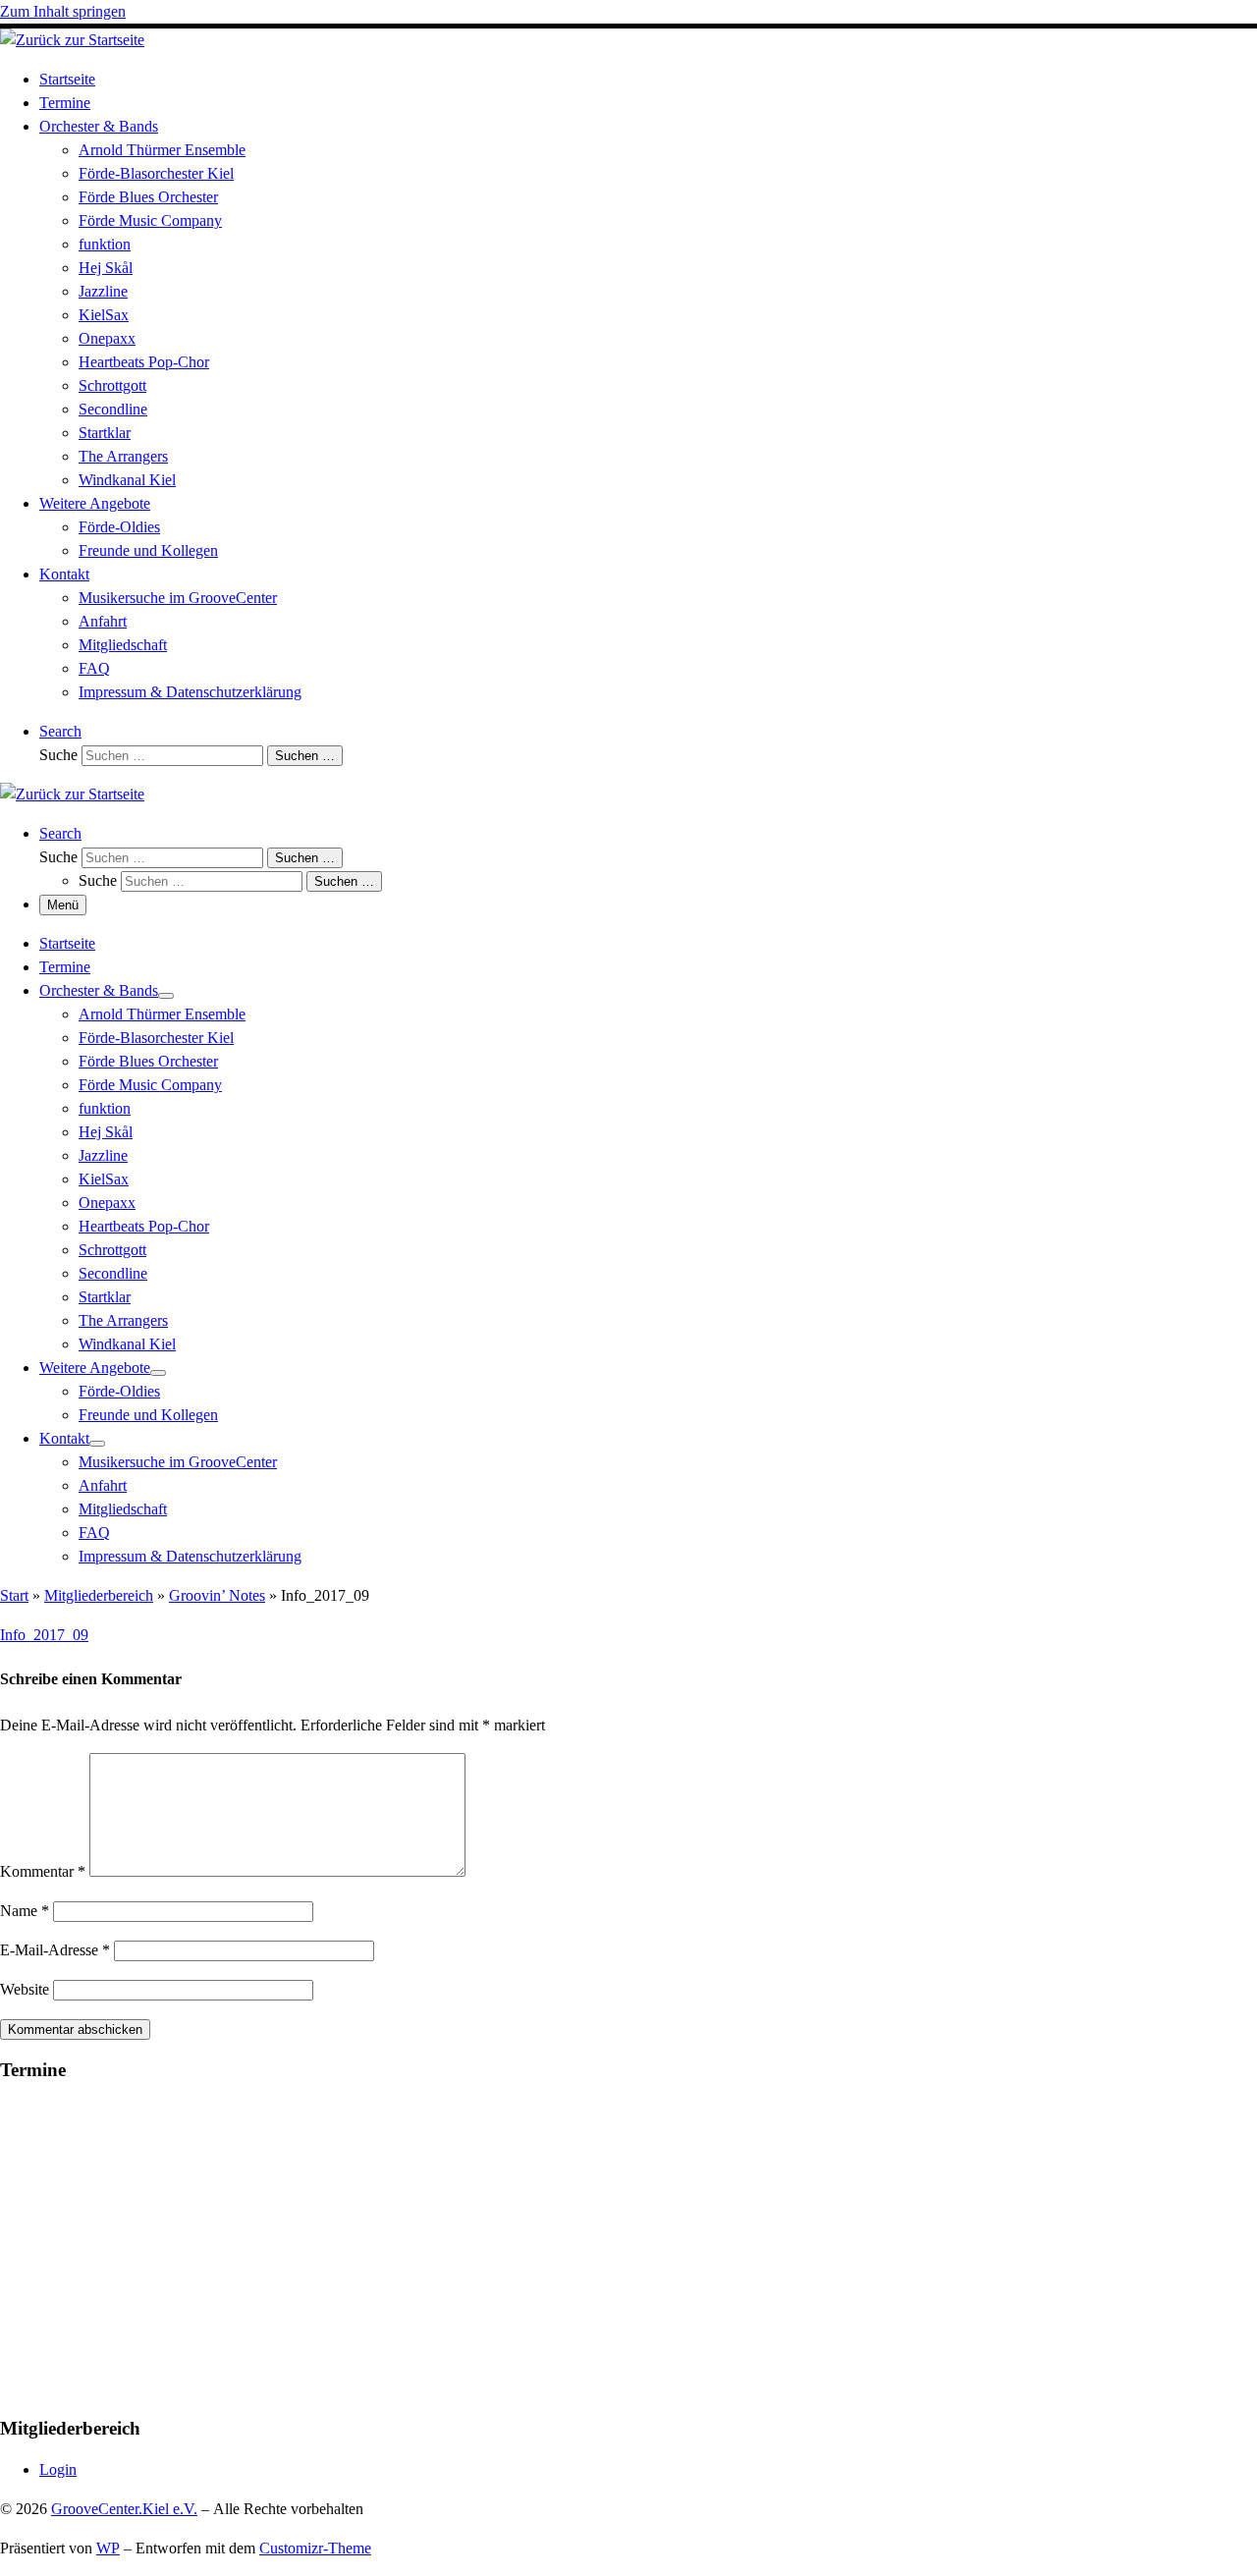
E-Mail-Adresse (55, 1950)
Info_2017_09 (44, 1635)
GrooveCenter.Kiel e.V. (124, 2509)
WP (108, 2548)
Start (14, 1595)
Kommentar (43, 1871)
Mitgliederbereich (99, 1595)
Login (58, 2469)
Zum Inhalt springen (63, 11)
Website (25, 1989)
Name (25, 1911)
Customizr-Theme (315, 2548)
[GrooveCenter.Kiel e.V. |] (72, 40)
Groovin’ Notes (217, 1595)
